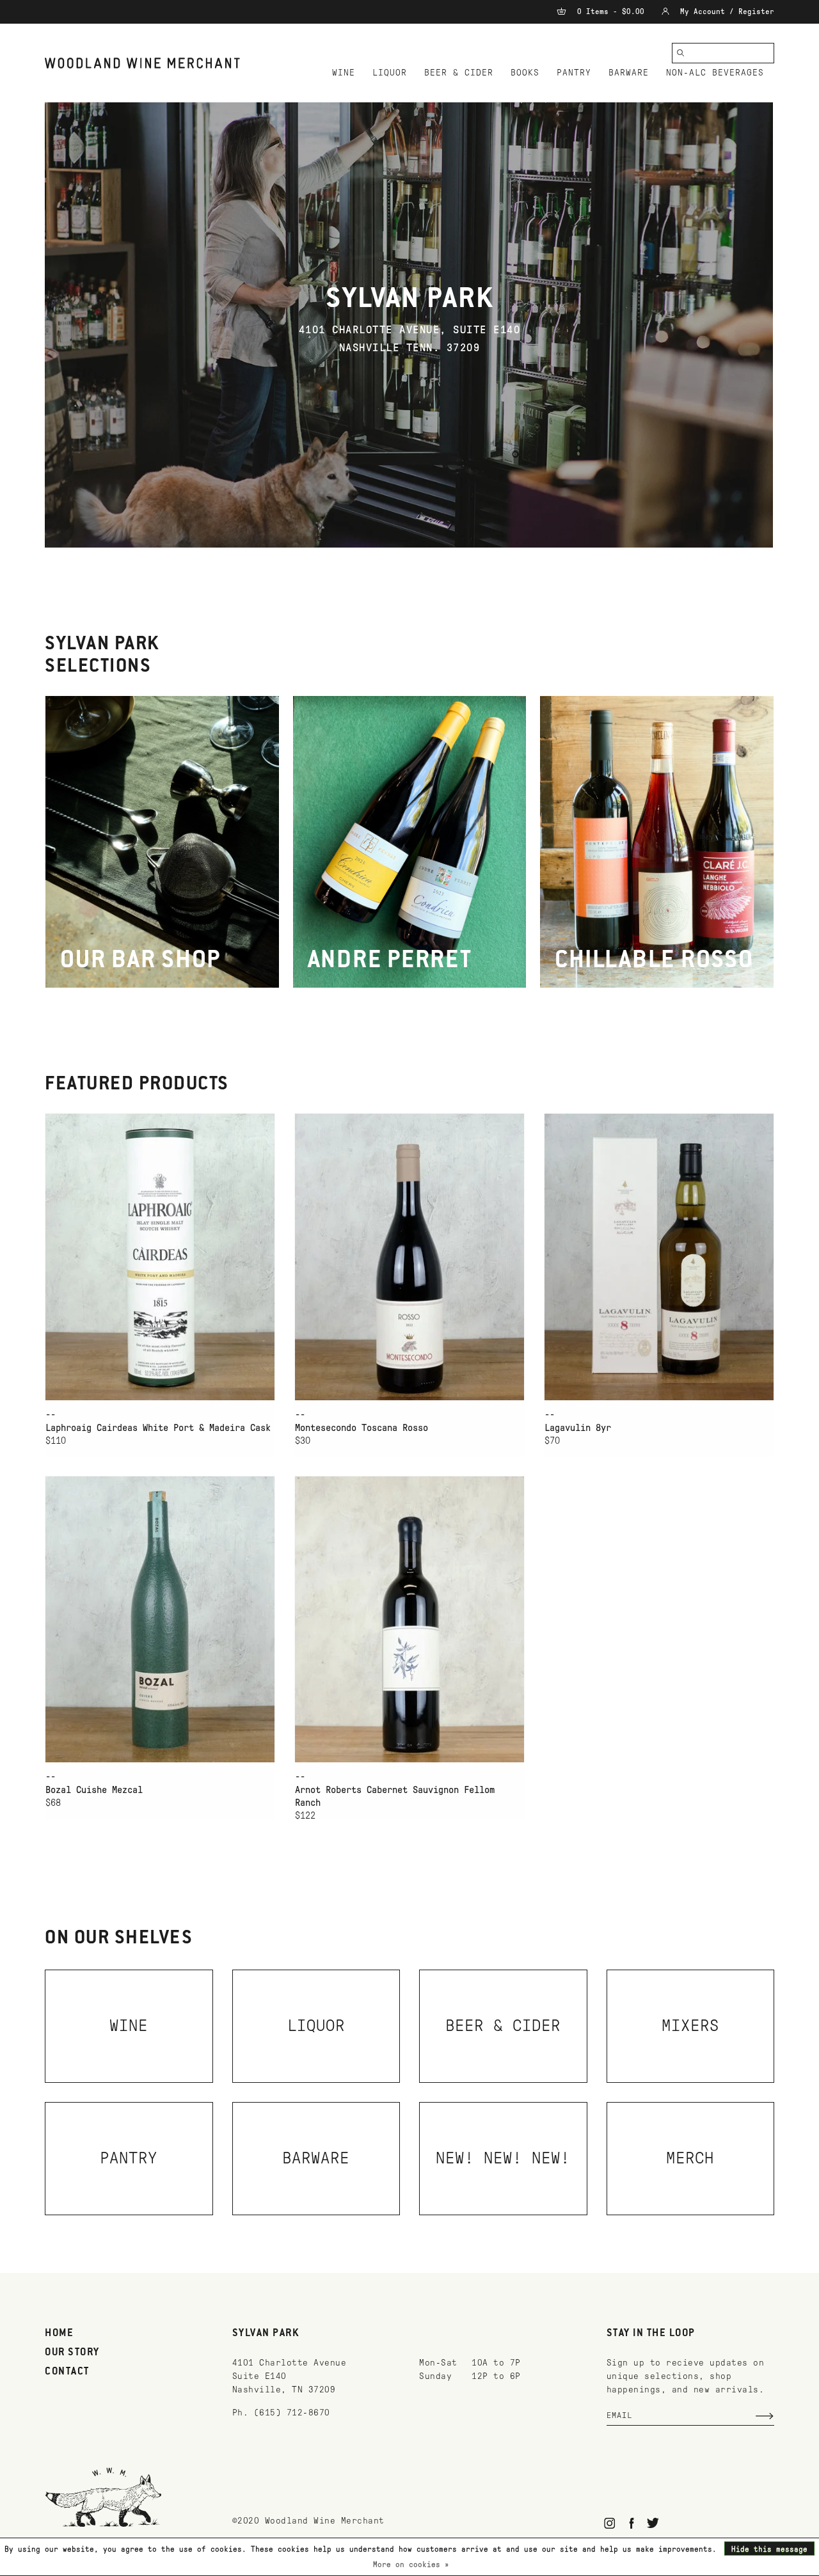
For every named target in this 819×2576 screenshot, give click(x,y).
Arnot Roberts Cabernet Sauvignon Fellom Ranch (395, 1796)
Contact (67, 2372)
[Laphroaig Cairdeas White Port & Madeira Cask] (160, 1257)
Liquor (390, 73)
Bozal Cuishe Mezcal (94, 1790)
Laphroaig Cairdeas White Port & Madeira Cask (158, 1428)
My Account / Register (725, 12)
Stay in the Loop (651, 2334)
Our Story (72, 2353)
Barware (629, 73)
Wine (344, 73)
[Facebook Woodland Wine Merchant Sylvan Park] (631, 2523)
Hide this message (769, 2549)
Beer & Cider (459, 73)
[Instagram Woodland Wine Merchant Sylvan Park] (610, 2523)
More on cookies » (411, 2564)
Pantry (574, 73)
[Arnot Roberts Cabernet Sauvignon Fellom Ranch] (409, 1619)
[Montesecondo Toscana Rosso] (409, 1257)
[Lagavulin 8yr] (659, 1257)
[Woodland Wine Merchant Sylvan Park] (142, 63)
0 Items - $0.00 (611, 12)
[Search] (681, 53)
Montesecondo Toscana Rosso (362, 1428)
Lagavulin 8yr (578, 1428)
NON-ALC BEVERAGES (715, 73)
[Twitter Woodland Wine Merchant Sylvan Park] (653, 2523)
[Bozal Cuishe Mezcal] (160, 1619)
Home (59, 2334)
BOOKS (525, 73)
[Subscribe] (765, 2416)
